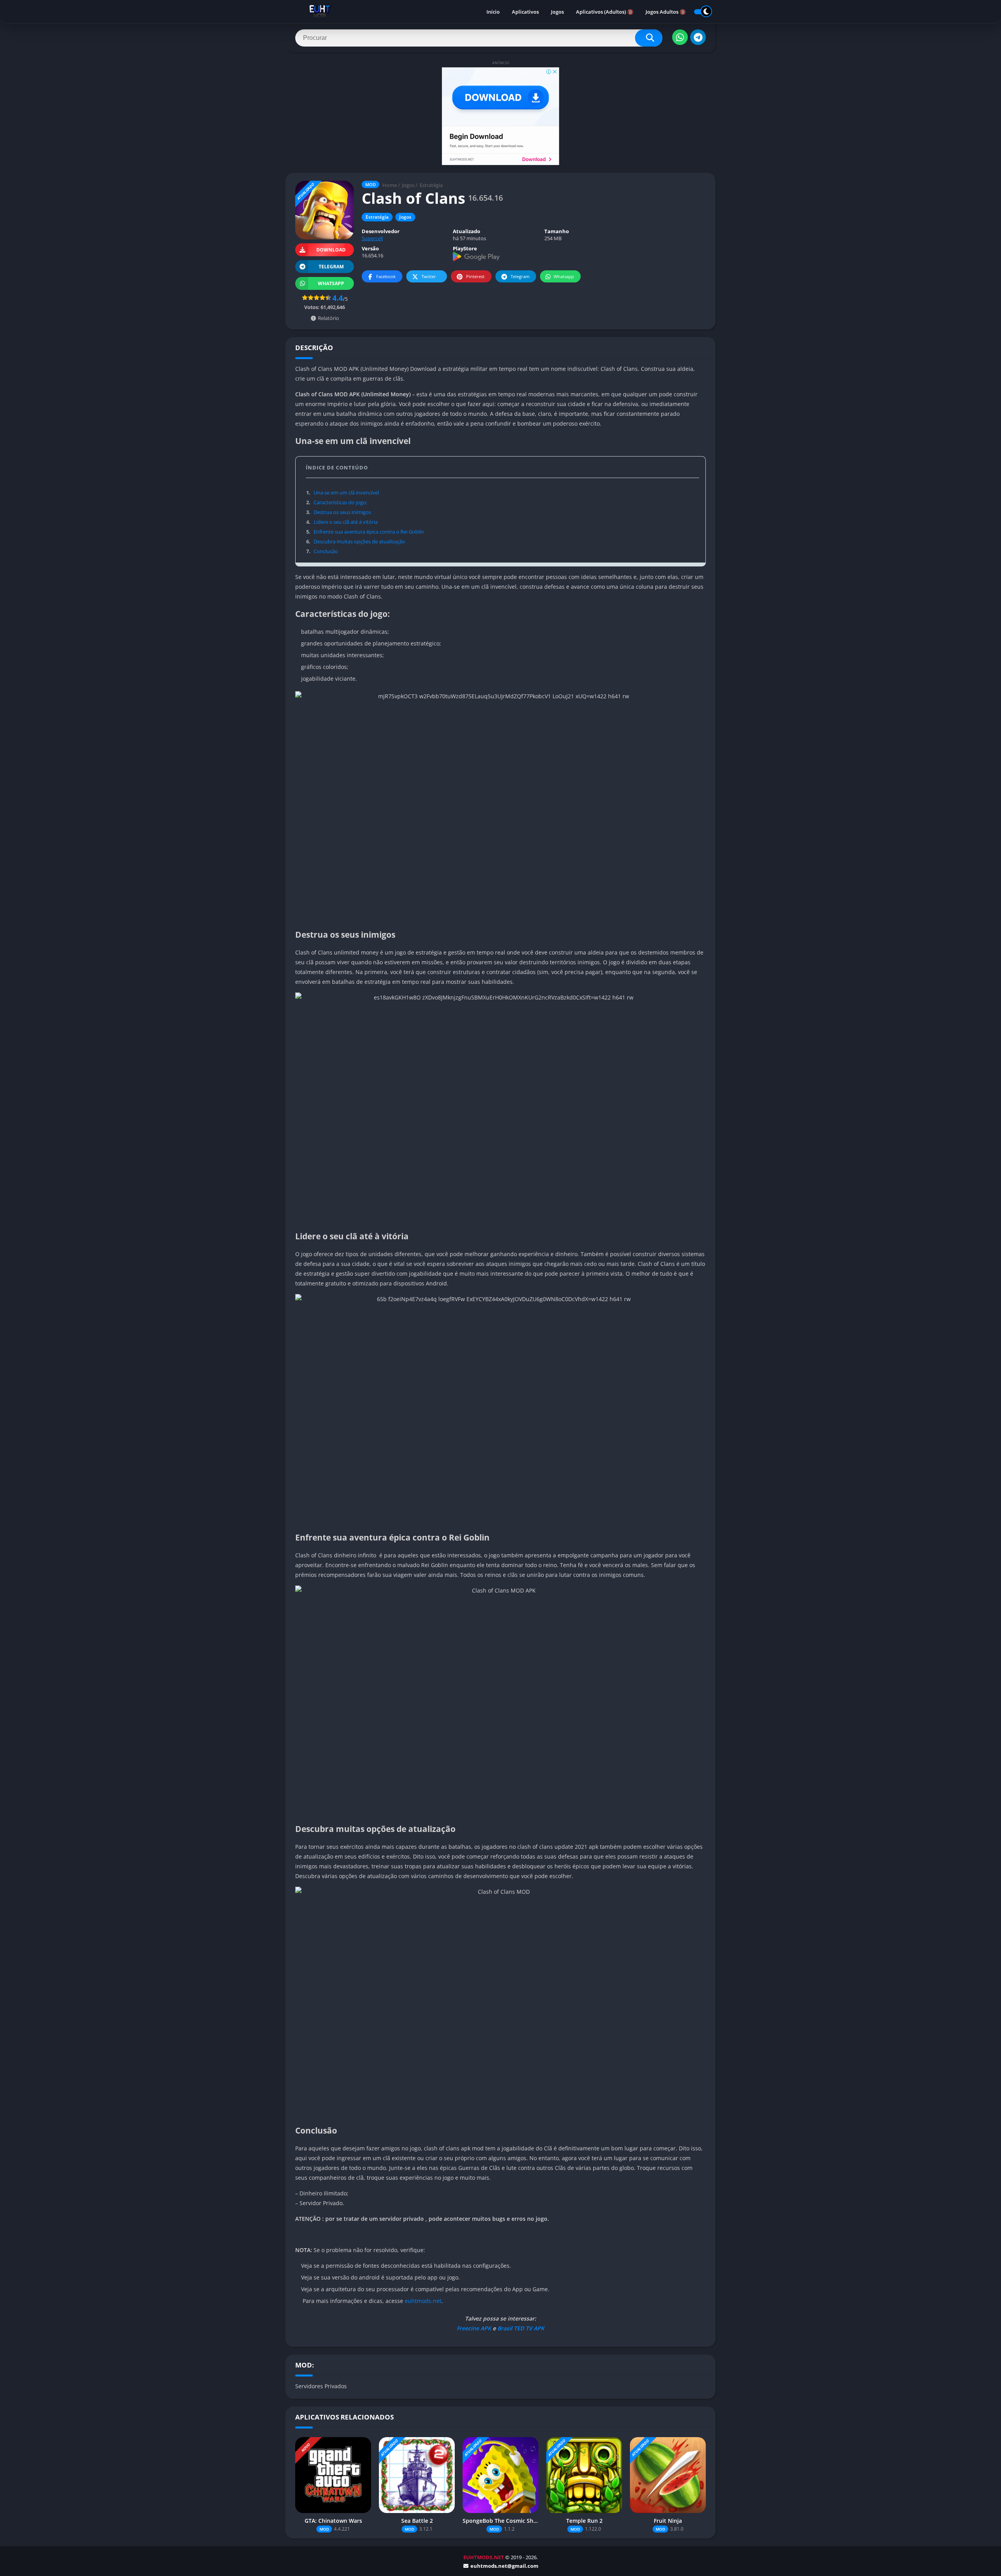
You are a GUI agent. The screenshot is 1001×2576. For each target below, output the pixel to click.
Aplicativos (525, 12)
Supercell (372, 238)
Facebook (386, 276)
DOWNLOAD (331, 250)
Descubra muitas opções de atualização (356, 541)
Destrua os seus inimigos (339, 512)
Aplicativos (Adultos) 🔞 (605, 12)
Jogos (557, 12)
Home (390, 185)
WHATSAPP (331, 283)
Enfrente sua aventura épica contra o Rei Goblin (365, 532)
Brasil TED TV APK (520, 2328)
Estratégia (431, 185)
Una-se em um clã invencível (343, 493)
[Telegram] (698, 37)
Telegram (520, 276)
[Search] (649, 38)
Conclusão (322, 551)
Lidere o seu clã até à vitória (342, 522)
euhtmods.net (423, 2301)
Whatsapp (564, 276)
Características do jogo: (337, 502)
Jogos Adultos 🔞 (666, 12)
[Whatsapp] (680, 37)
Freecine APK (474, 2328)
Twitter (429, 276)
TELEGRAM (331, 267)
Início (493, 12)
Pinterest (475, 276)
